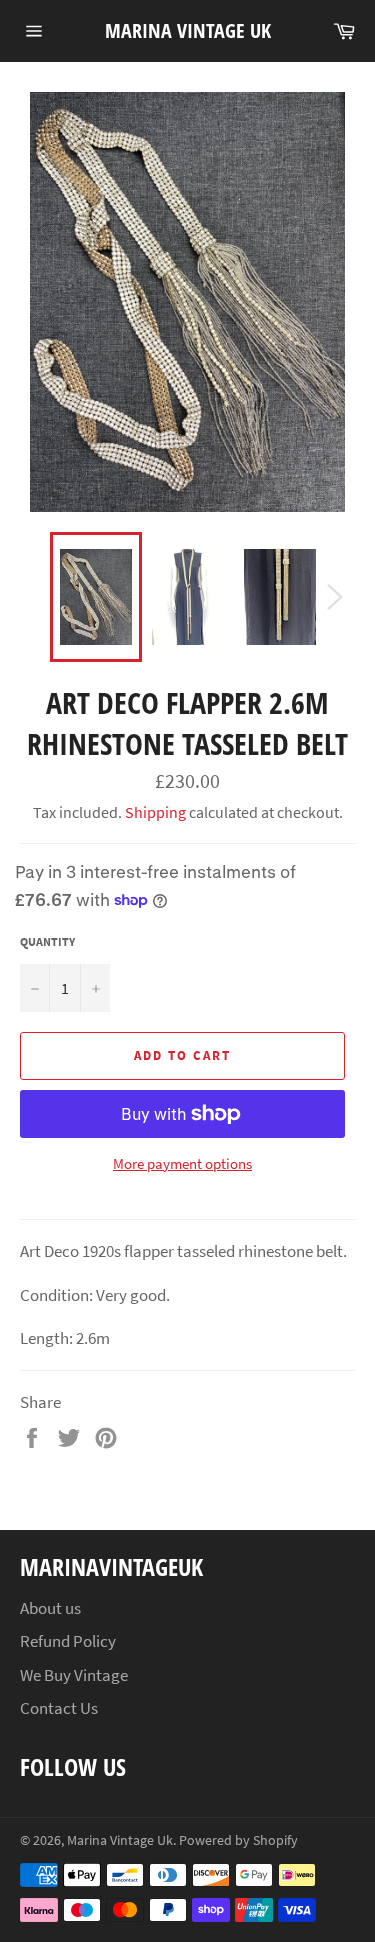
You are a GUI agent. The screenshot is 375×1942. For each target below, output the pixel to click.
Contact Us (59, 1708)
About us (50, 1608)
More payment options (182, 1163)
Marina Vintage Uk (188, 30)
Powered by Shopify (238, 1840)
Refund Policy (68, 1641)
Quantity (47, 941)
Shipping (155, 812)
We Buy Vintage (74, 1675)
